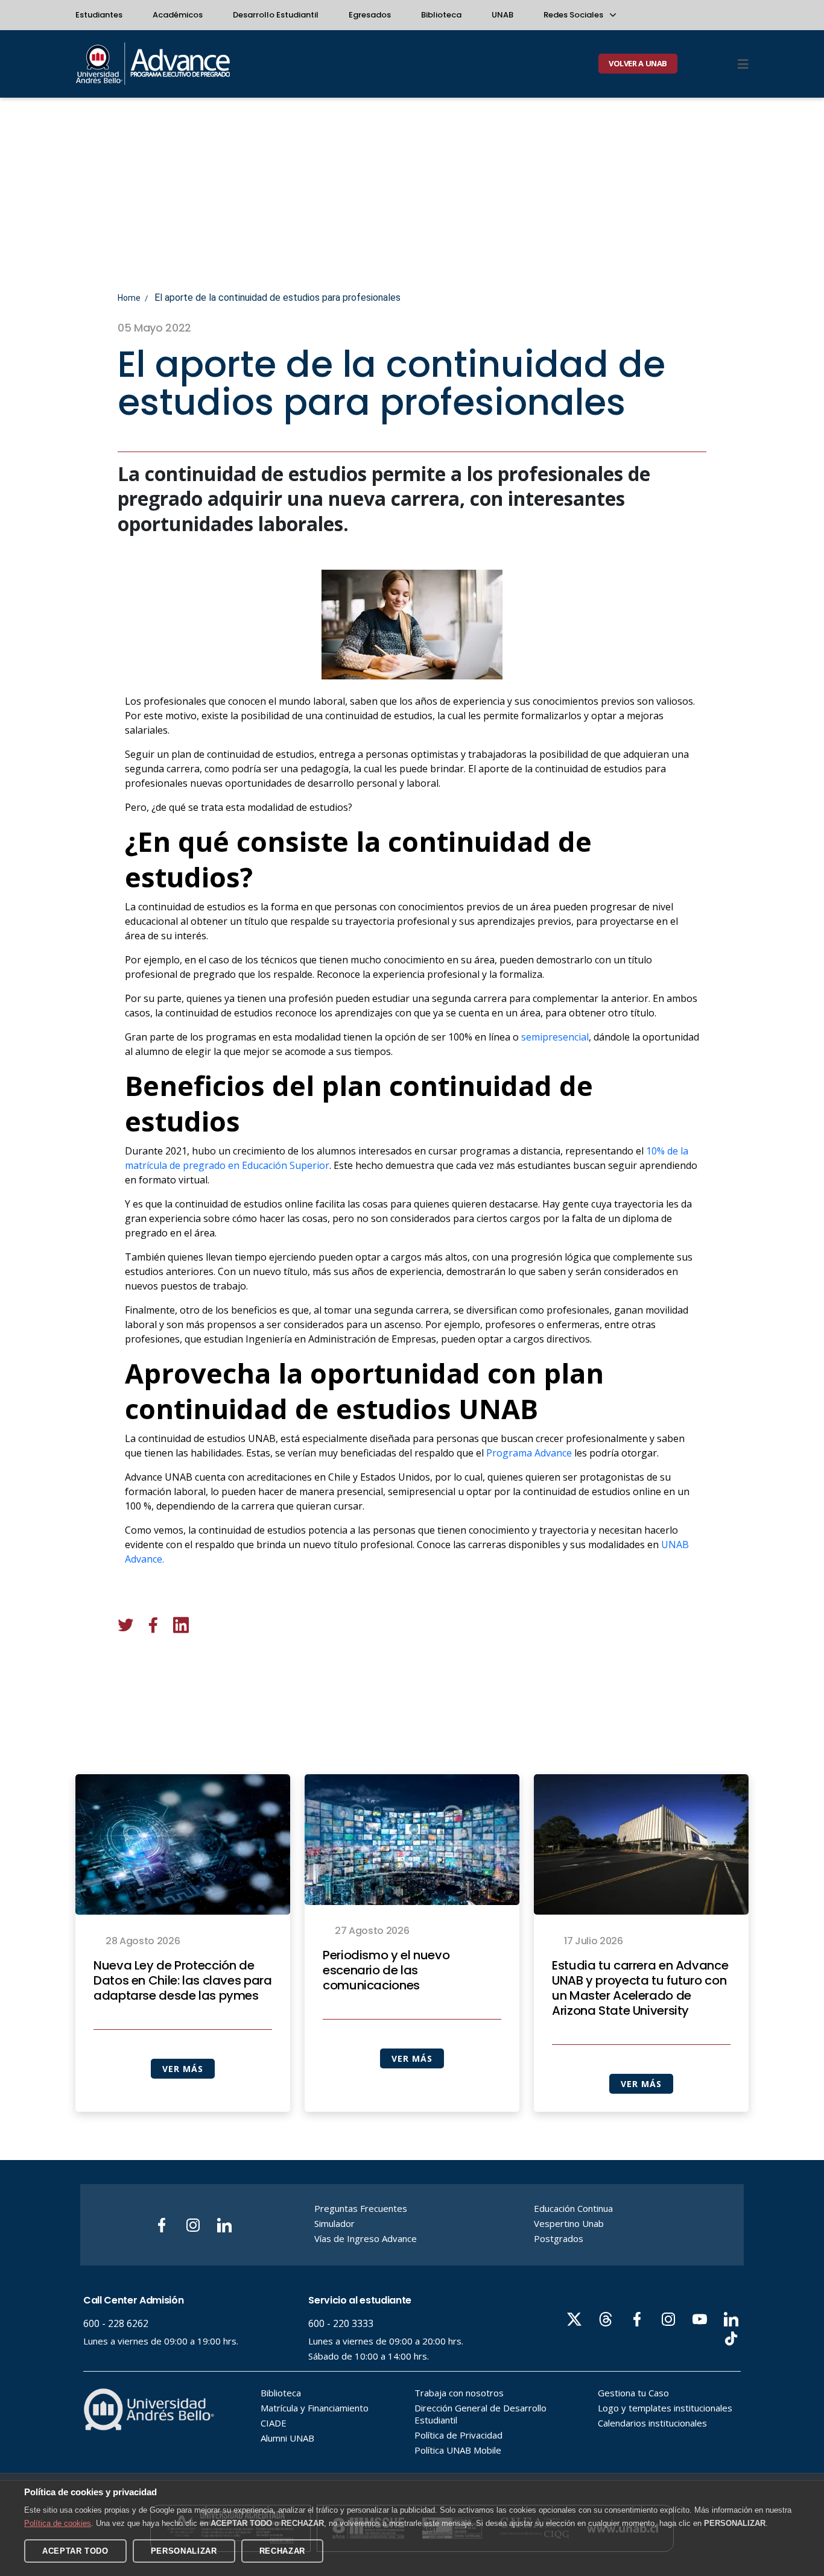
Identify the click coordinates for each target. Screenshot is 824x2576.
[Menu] (743, 64)
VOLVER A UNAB (638, 63)
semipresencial (555, 1037)
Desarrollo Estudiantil (276, 15)
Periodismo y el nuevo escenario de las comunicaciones (386, 1971)
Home (129, 298)
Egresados (370, 15)
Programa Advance (529, 1453)
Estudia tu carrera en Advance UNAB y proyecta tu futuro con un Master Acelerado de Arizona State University (640, 1988)
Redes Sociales (574, 15)
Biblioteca (441, 15)
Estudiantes (99, 15)
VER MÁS (182, 2069)
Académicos (178, 15)
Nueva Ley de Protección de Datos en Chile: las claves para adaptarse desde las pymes (183, 1981)
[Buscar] (722, 64)
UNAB (502, 15)
